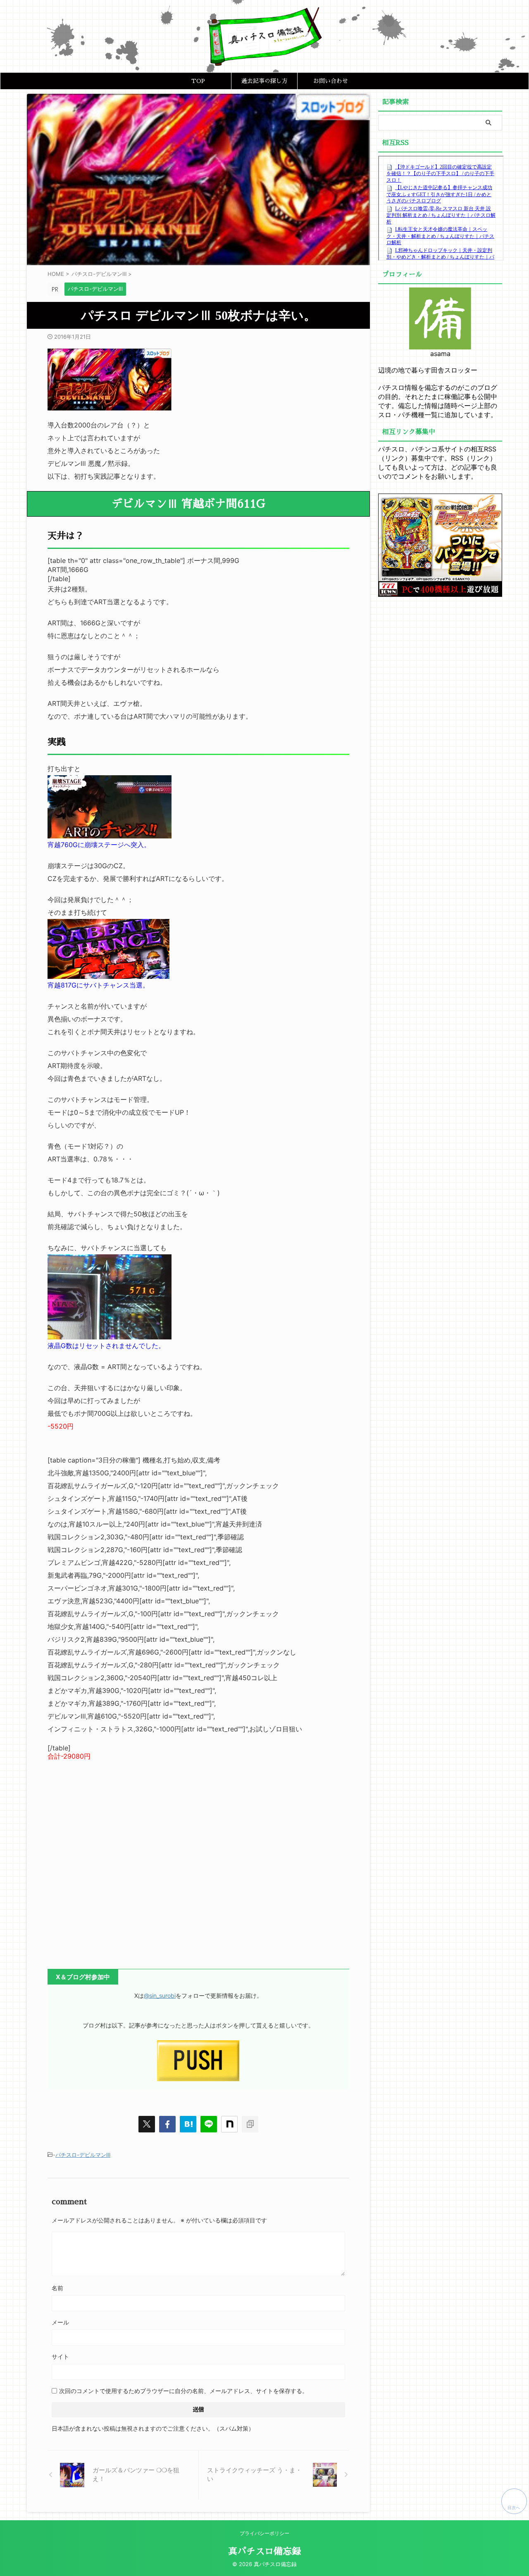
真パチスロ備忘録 (264, 2552)
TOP (198, 81)
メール (60, 2322)
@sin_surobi (160, 1996)
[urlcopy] (250, 2124)
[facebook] (167, 2124)
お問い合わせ (331, 81)
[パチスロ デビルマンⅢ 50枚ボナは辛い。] (188, 2124)
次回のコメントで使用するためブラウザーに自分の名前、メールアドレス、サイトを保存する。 (183, 2391)
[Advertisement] (198, 1860)
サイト (60, 2356)
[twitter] (147, 2124)
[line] (209, 2124)
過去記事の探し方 (264, 81)
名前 (57, 2288)
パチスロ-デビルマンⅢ (83, 2155)
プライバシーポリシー (264, 2533)
